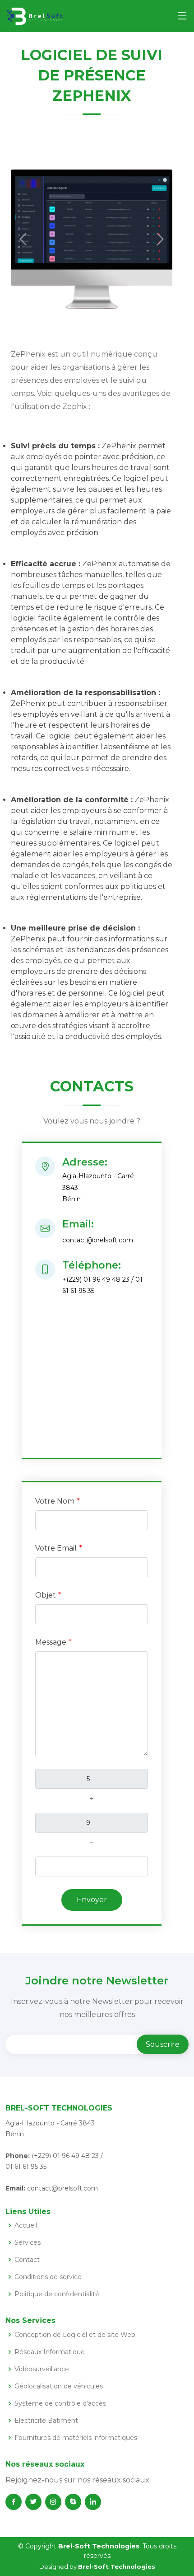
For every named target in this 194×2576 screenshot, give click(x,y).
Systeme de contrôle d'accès (60, 2403)
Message (51, 1642)
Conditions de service (48, 2277)
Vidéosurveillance (42, 2369)
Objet (46, 1595)
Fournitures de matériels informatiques (76, 2438)
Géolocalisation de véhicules (59, 2386)
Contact (27, 2260)
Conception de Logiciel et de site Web (75, 2335)
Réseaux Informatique (50, 2352)
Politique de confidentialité (57, 2294)
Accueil (26, 2225)
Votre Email (56, 1548)
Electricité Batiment (46, 2421)
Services (28, 2242)
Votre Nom (55, 1501)
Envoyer (92, 1900)
